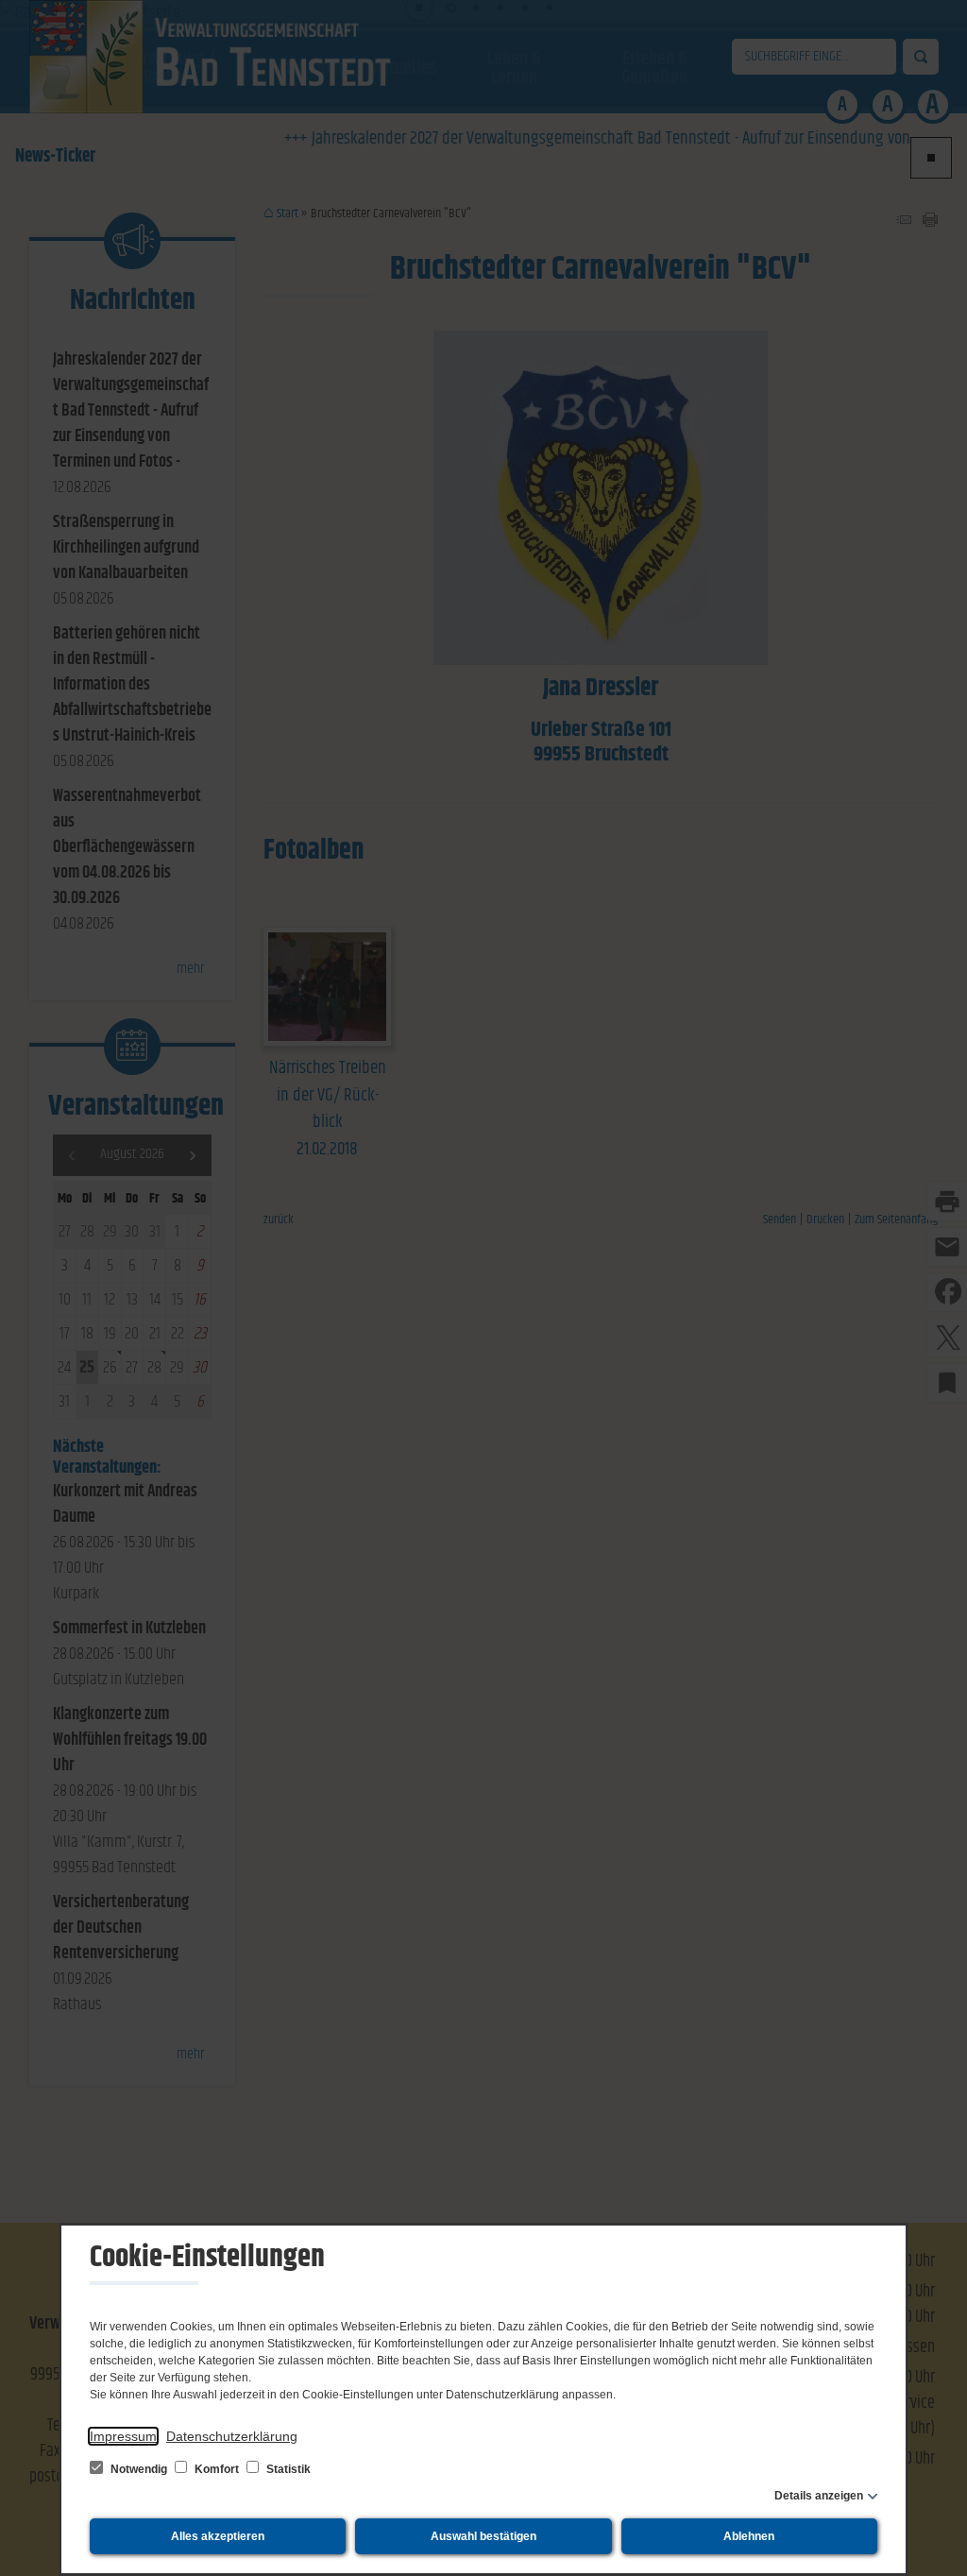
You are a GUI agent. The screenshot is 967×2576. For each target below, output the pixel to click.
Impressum (123, 2436)
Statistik (287, 2469)
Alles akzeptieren (218, 2536)
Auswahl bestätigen (483, 2536)
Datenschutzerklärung (232, 2436)
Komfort (217, 2469)
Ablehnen (749, 2536)
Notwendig (139, 2469)
